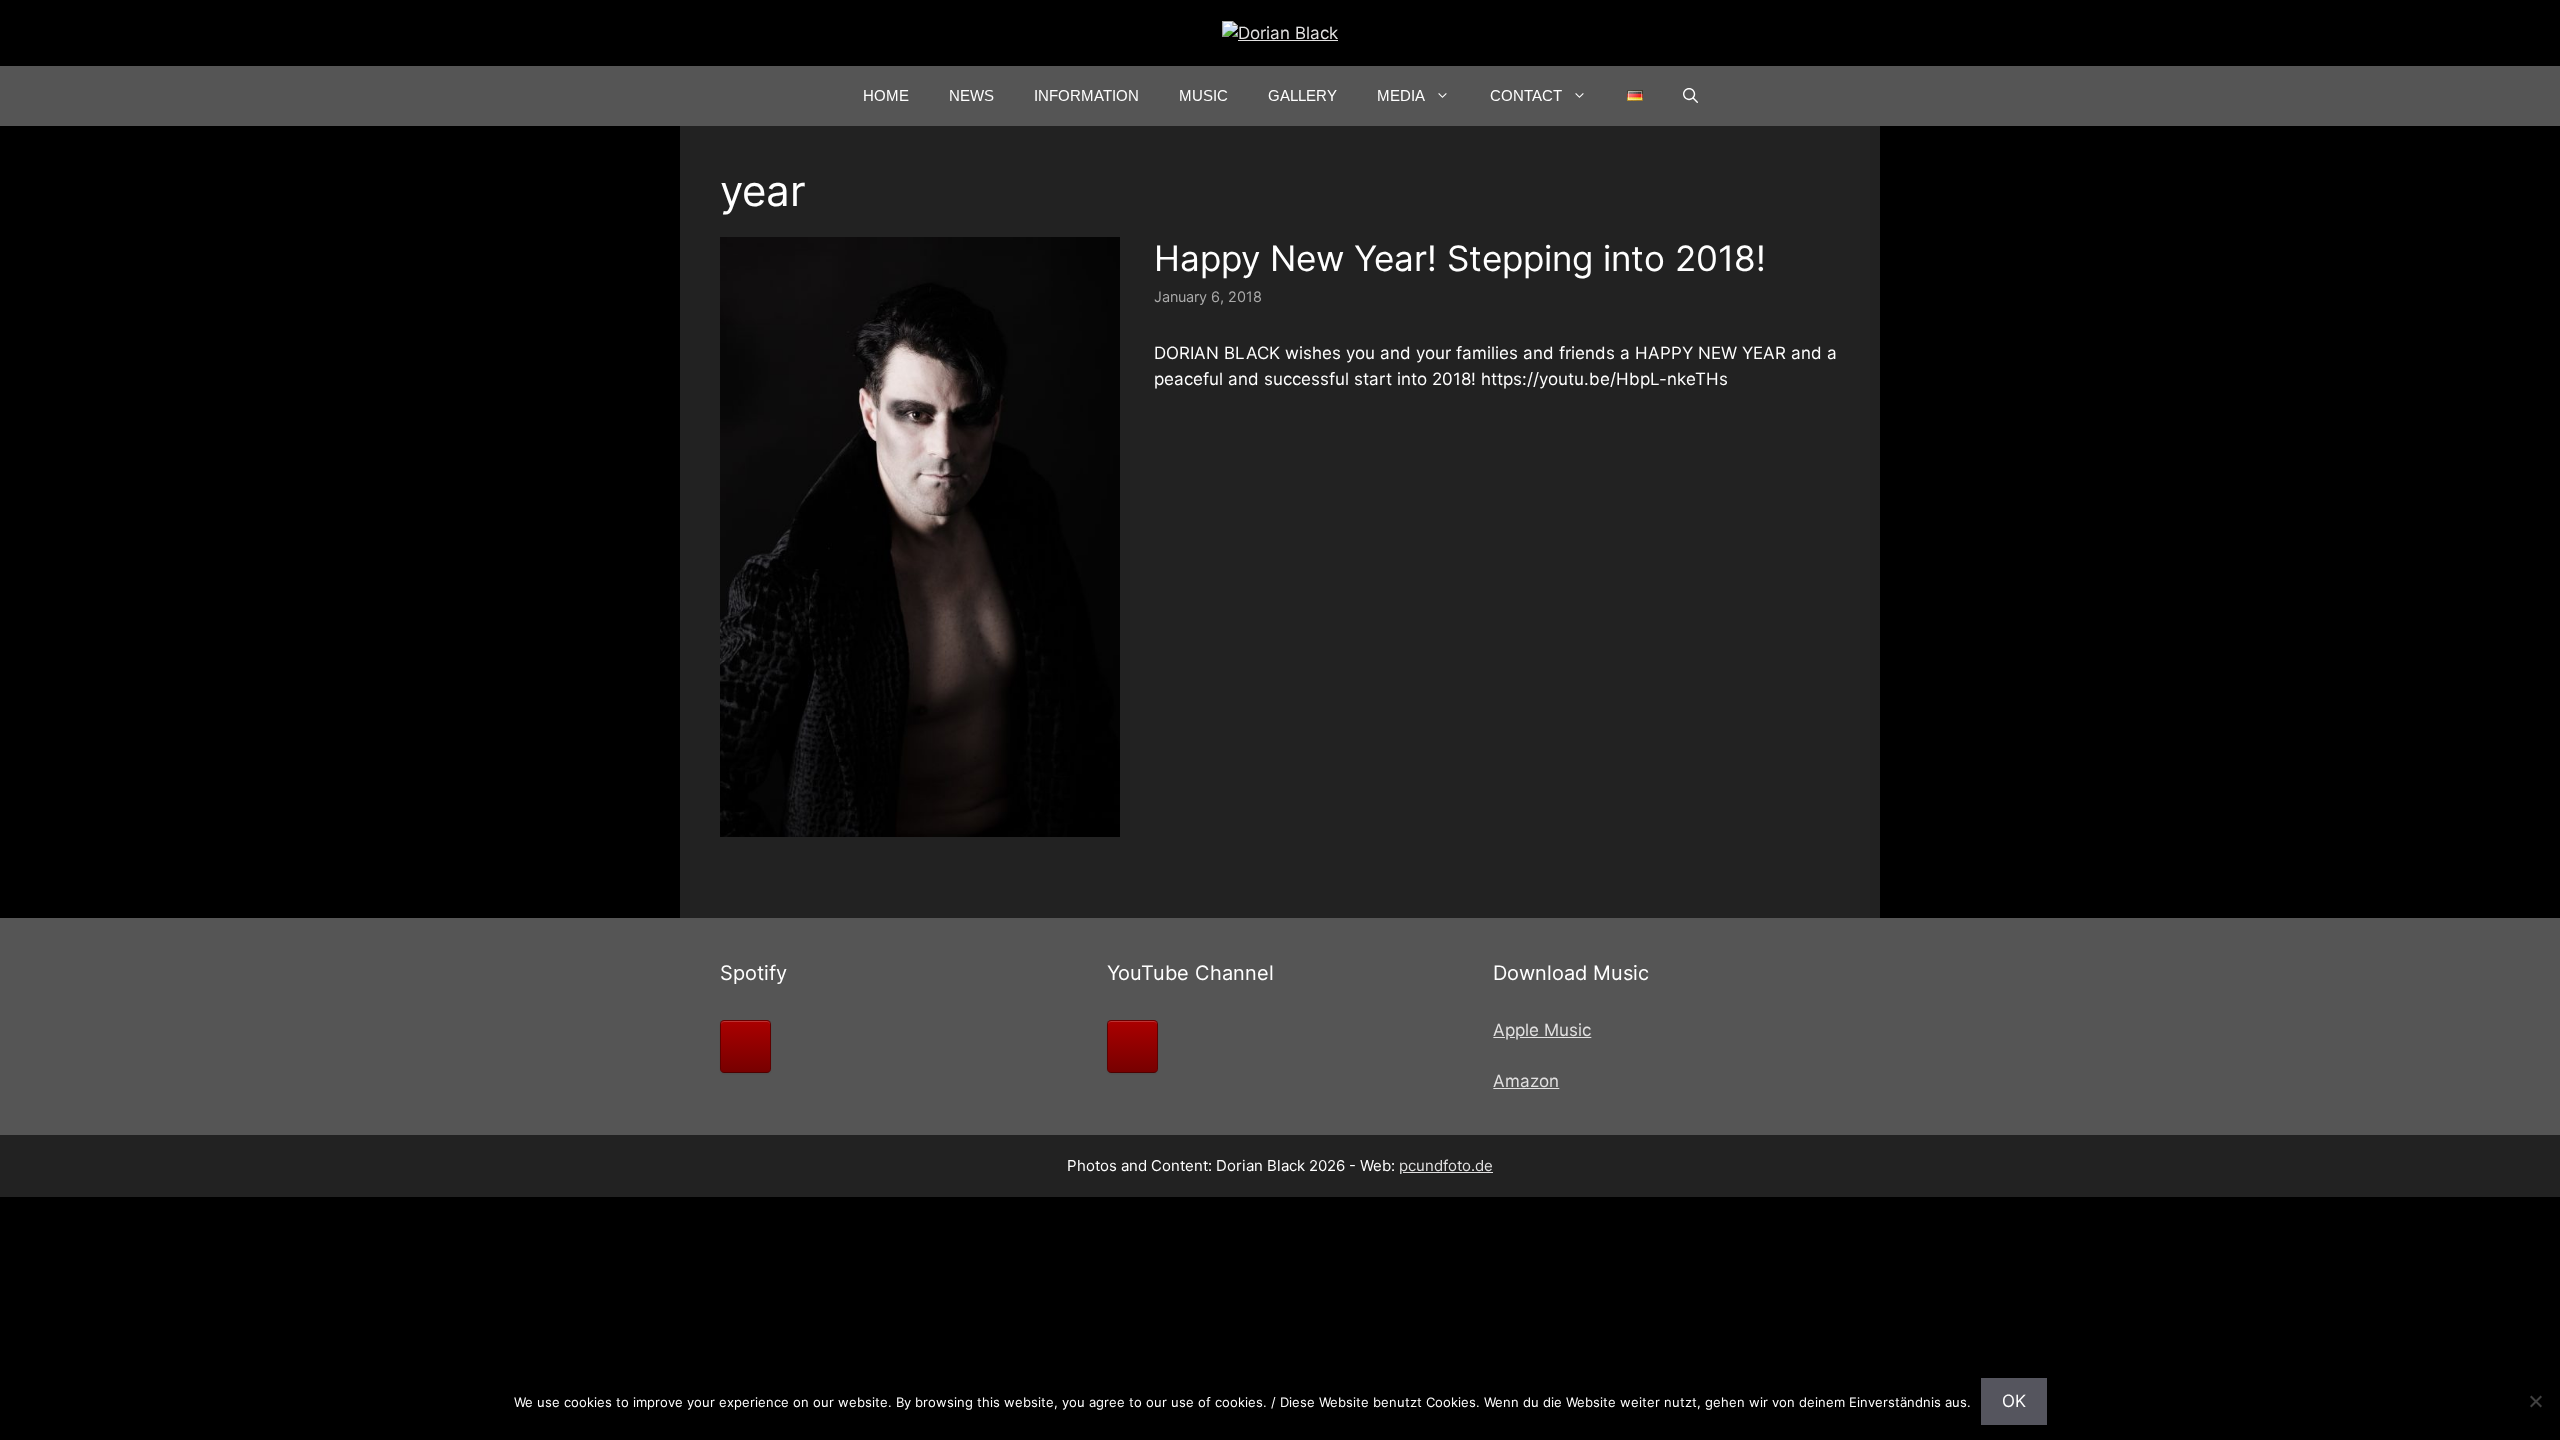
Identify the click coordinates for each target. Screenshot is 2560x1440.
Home (886, 95)
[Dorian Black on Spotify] (745, 1046)
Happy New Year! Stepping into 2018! (1460, 258)
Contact (1526, 95)
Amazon (1526, 1081)
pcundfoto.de (1446, 1165)
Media (1401, 95)
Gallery (1302, 95)
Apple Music (1542, 1030)
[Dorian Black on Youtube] (1132, 1046)
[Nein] (2535, 1401)
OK (2014, 1401)
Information (1086, 95)
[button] (1690, 96)
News (971, 95)
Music (1203, 95)
